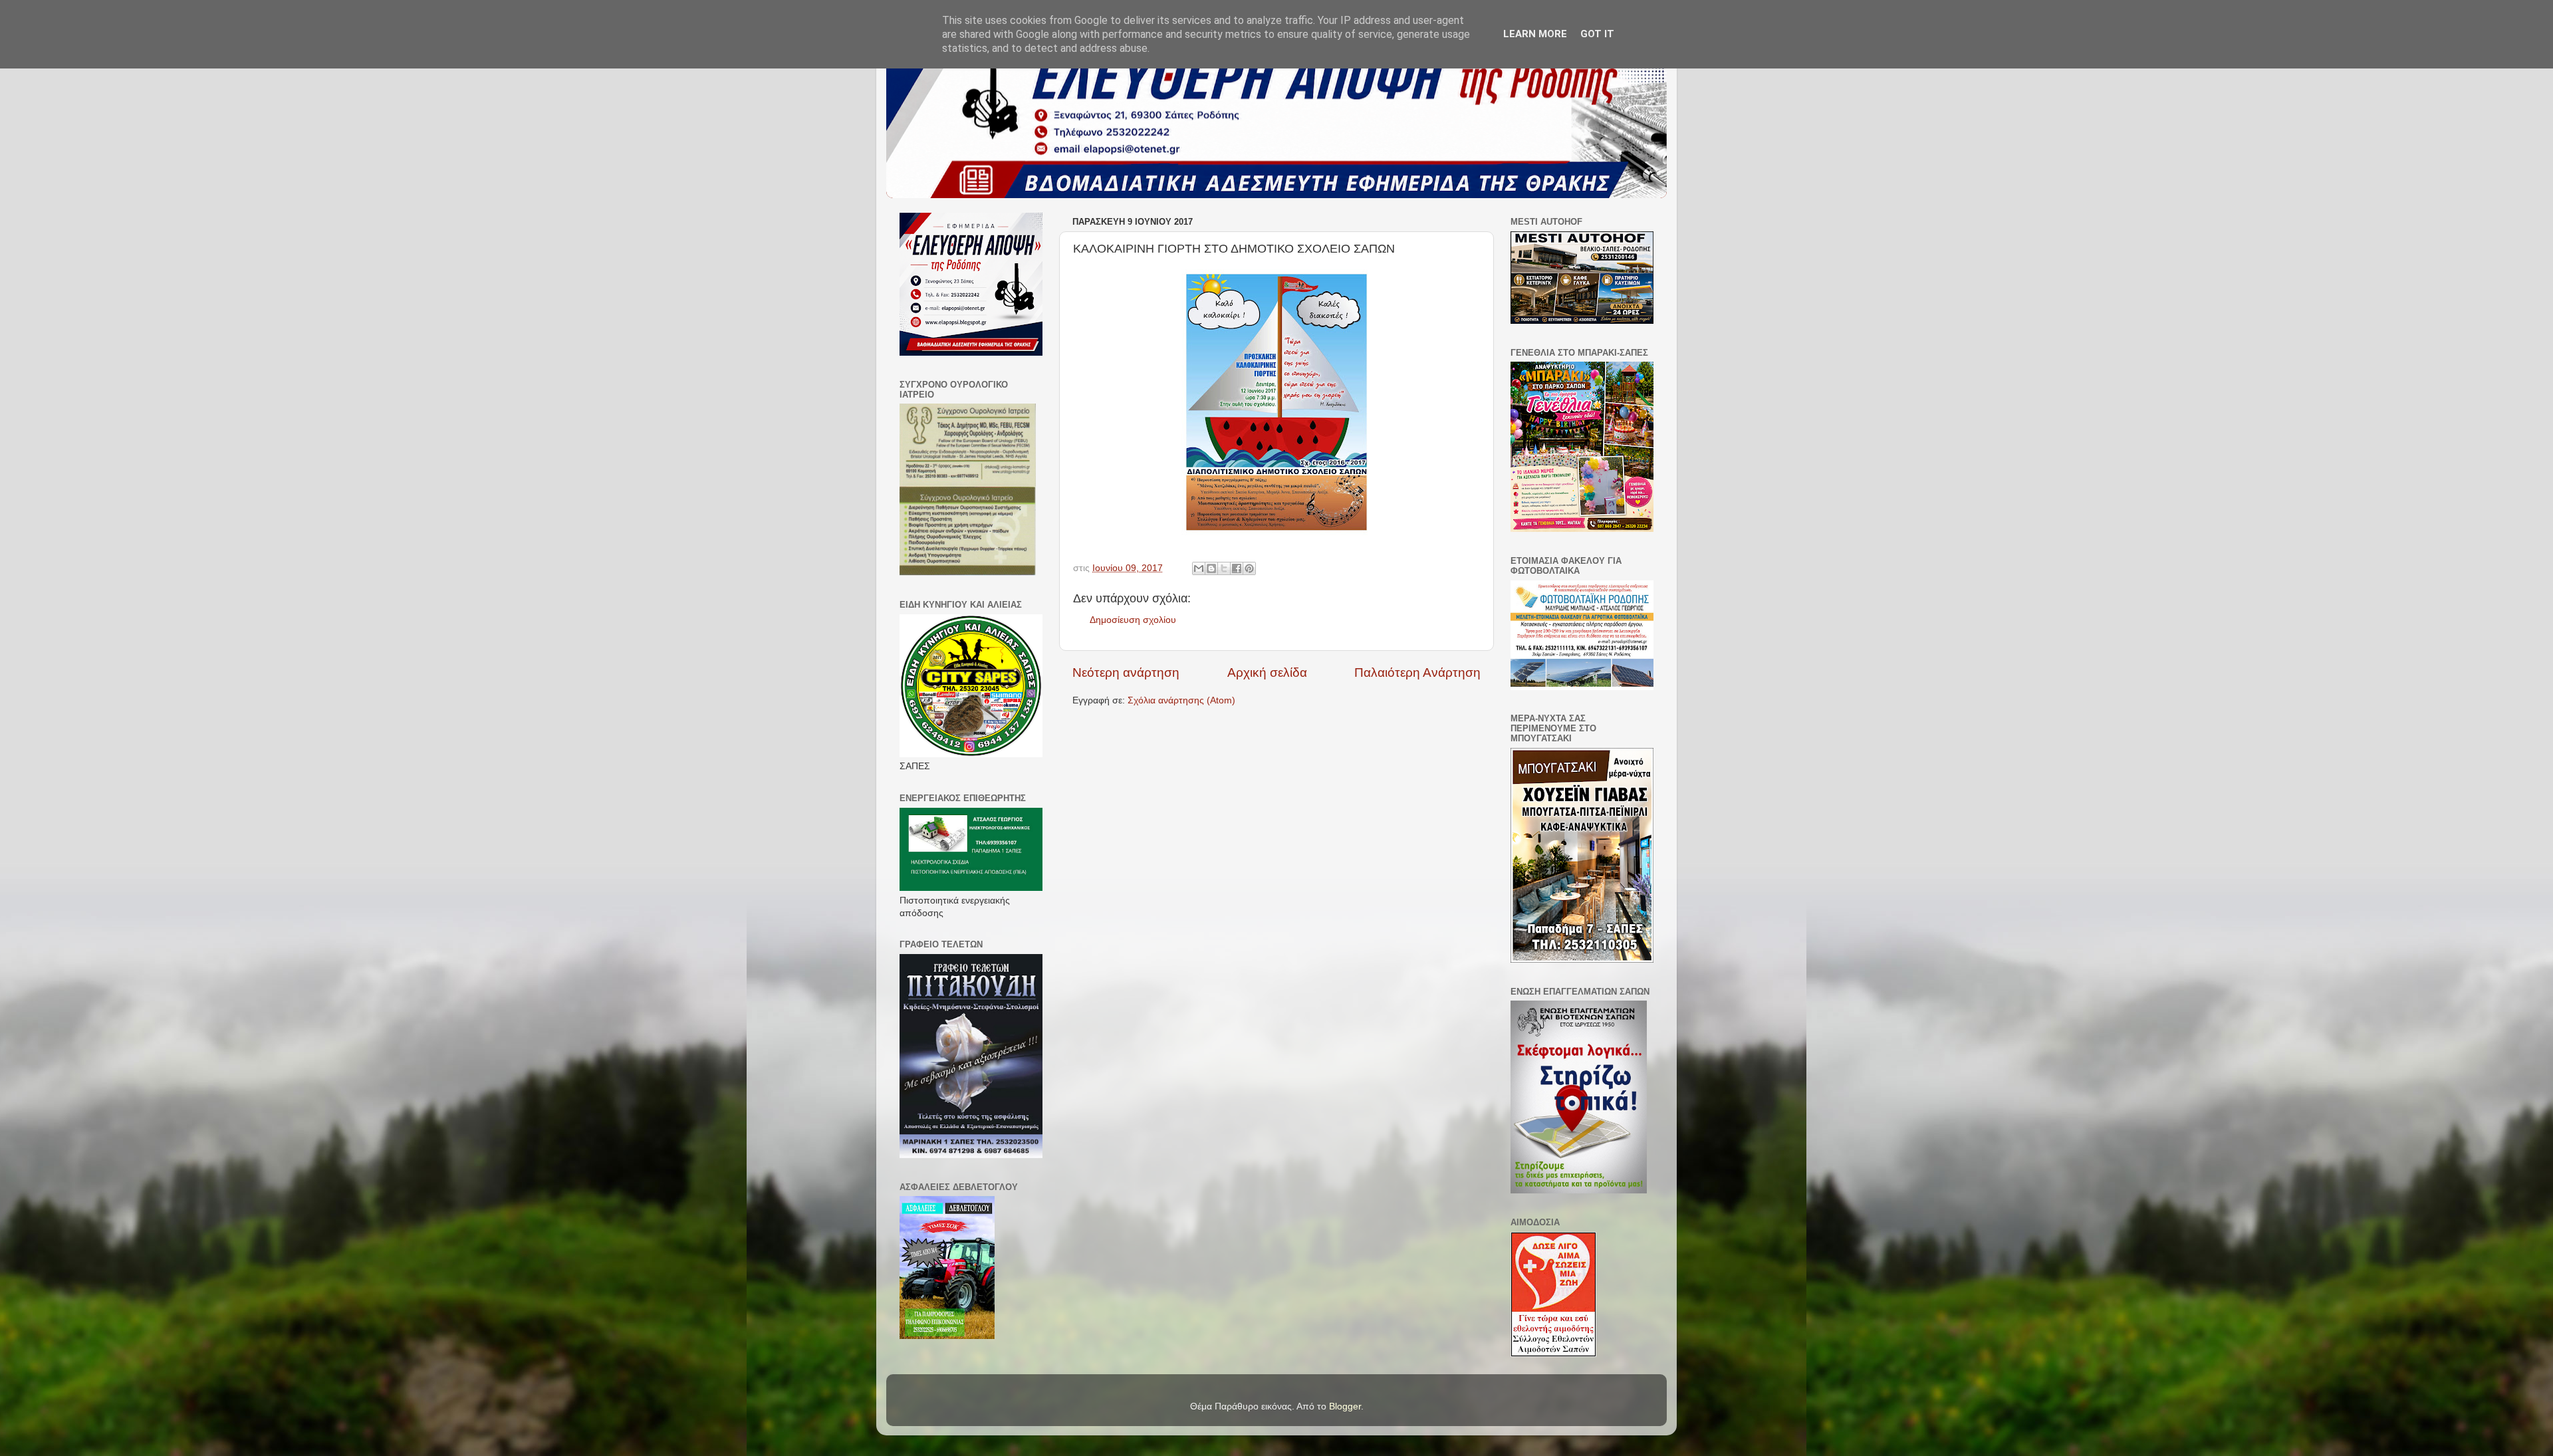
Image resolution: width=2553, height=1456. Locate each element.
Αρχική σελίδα (1267, 672)
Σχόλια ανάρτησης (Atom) (1181, 700)
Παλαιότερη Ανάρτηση (1417, 672)
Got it (1597, 34)
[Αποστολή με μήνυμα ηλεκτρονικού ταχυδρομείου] (1199, 568)
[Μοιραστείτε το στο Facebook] (1237, 568)
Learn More (1535, 34)
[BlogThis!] (1211, 568)
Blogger (1345, 1406)
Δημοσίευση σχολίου (1133, 620)
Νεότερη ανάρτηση (1126, 672)
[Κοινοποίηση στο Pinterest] (1249, 568)
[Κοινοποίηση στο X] (1224, 568)
